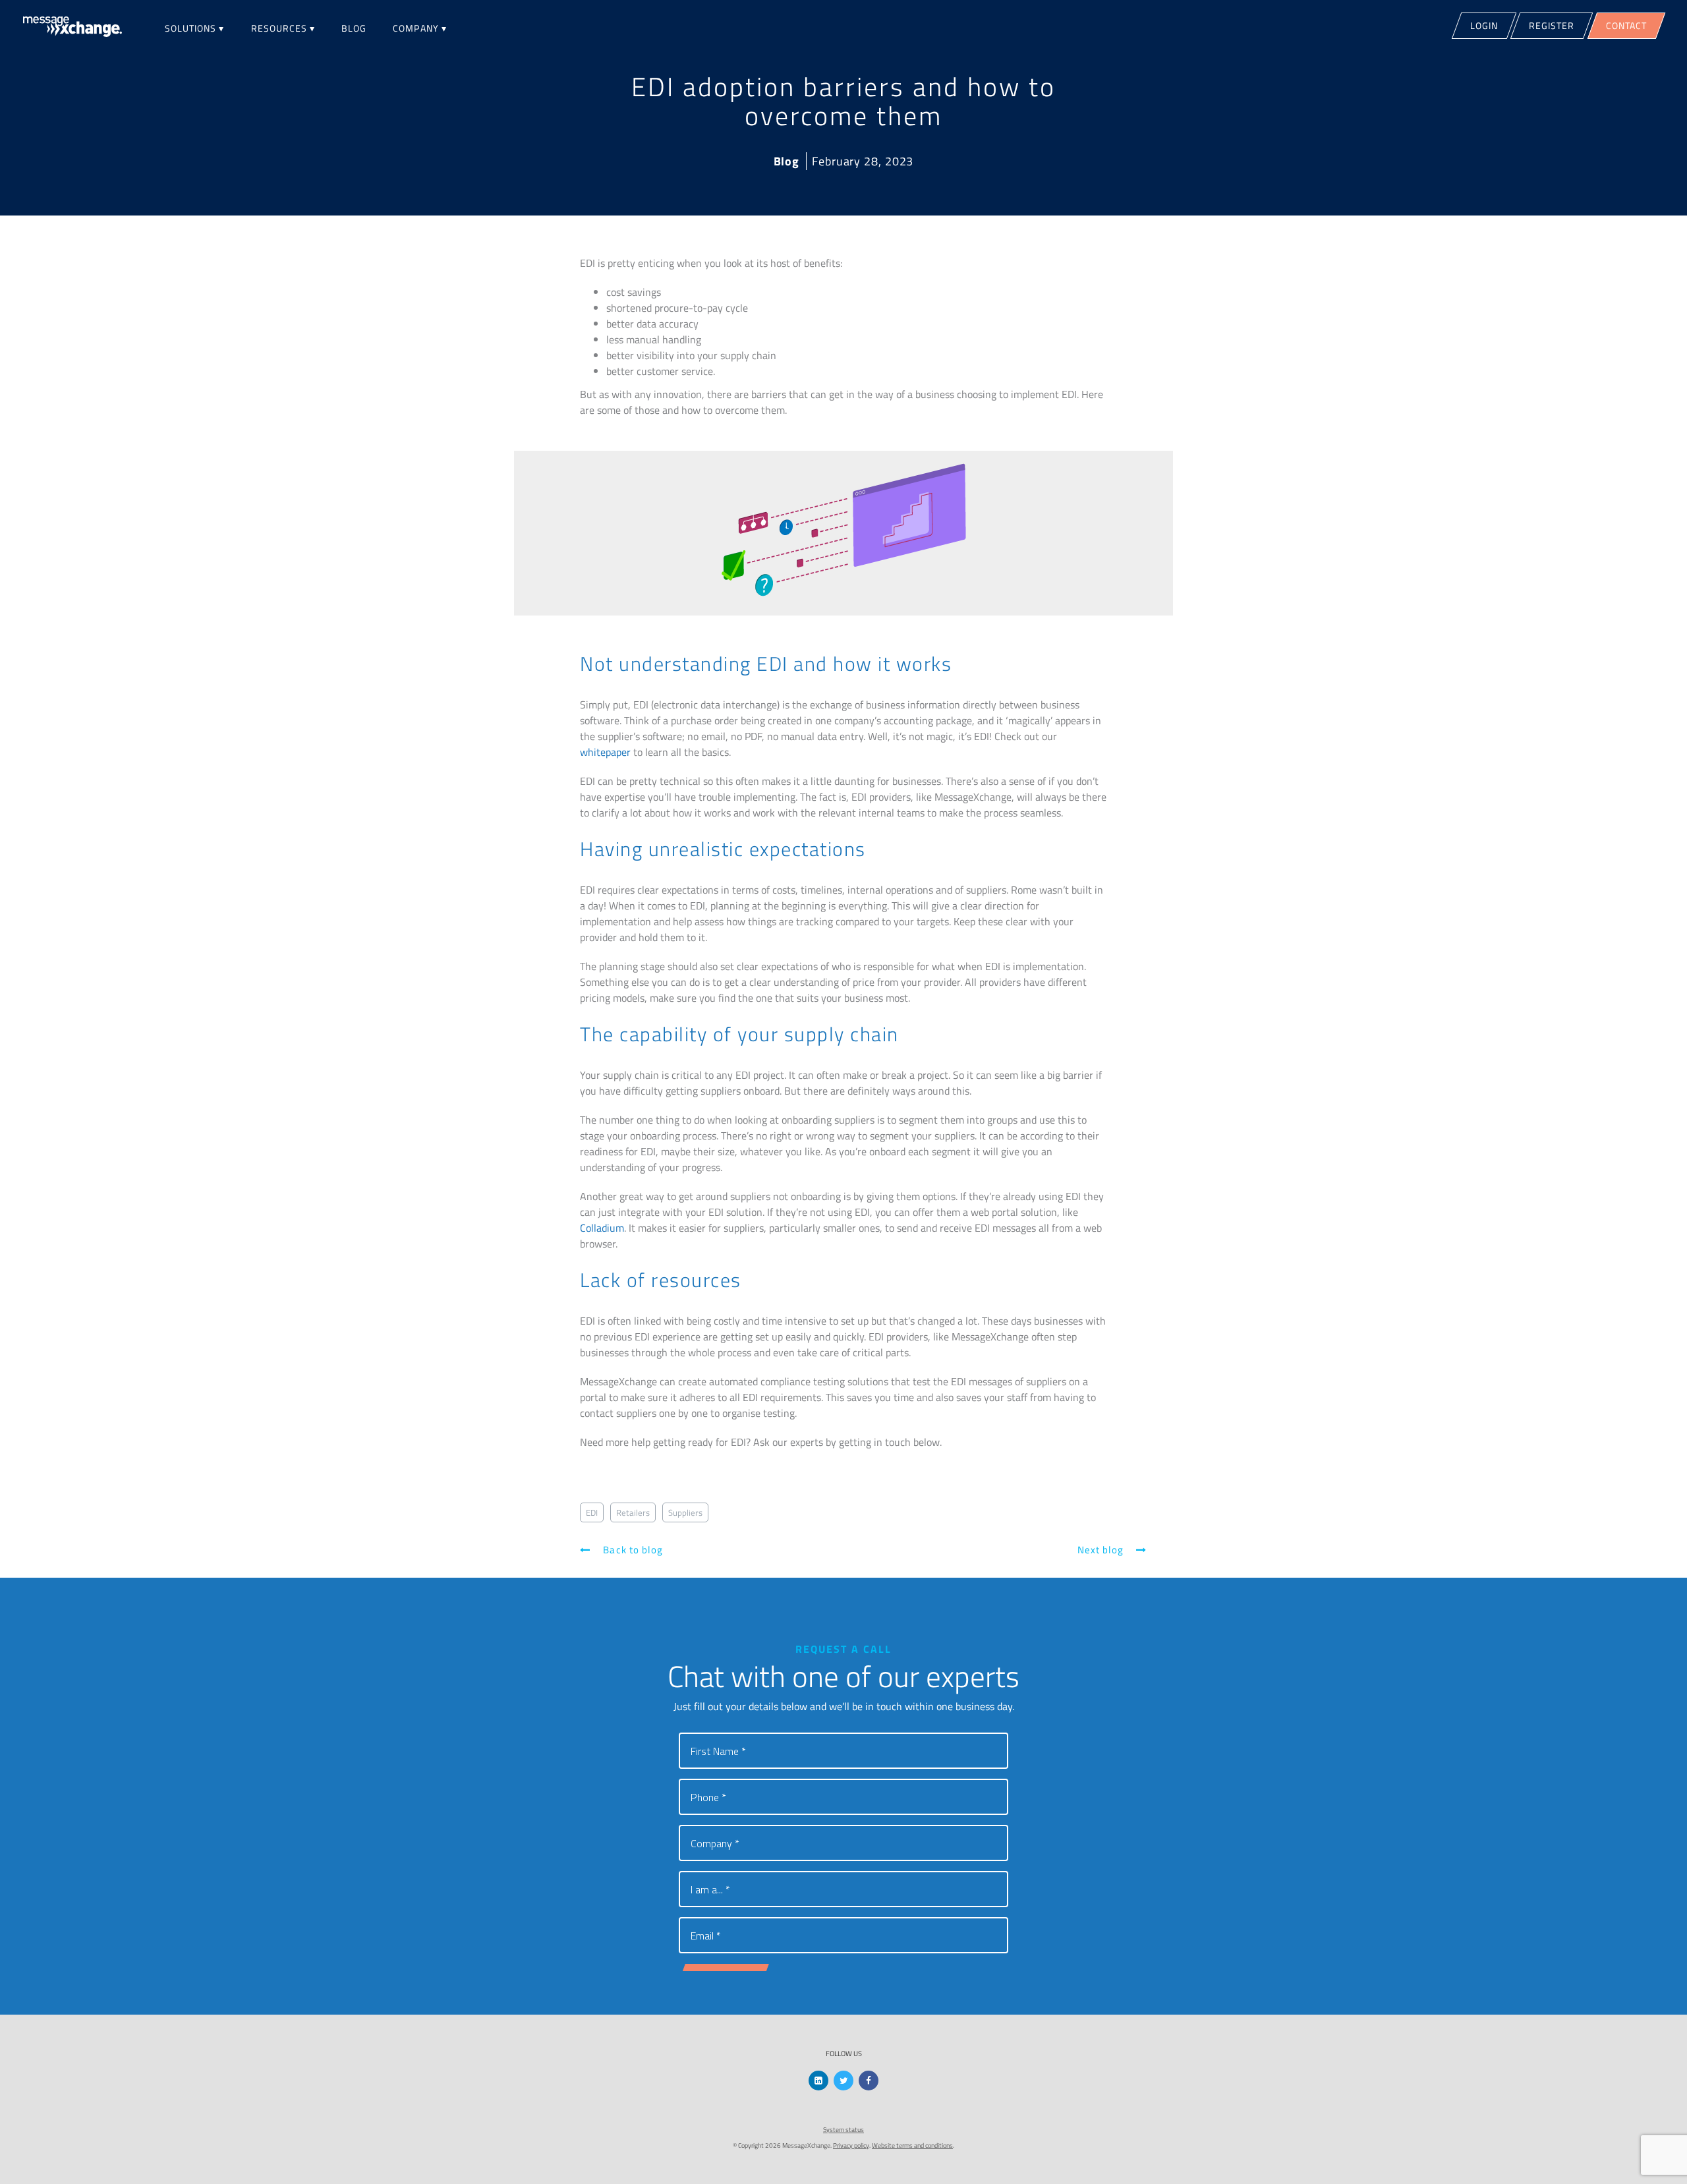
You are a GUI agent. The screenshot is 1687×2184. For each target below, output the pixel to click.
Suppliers (685, 1512)
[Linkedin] (818, 2081)
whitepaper (605, 752)
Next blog (1102, 1550)
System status (843, 2130)
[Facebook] (869, 2081)
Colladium (602, 1228)
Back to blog (632, 1550)
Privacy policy (851, 2145)
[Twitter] (843, 2081)
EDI (592, 1512)
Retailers (633, 1512)
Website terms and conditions (912, 2145)
